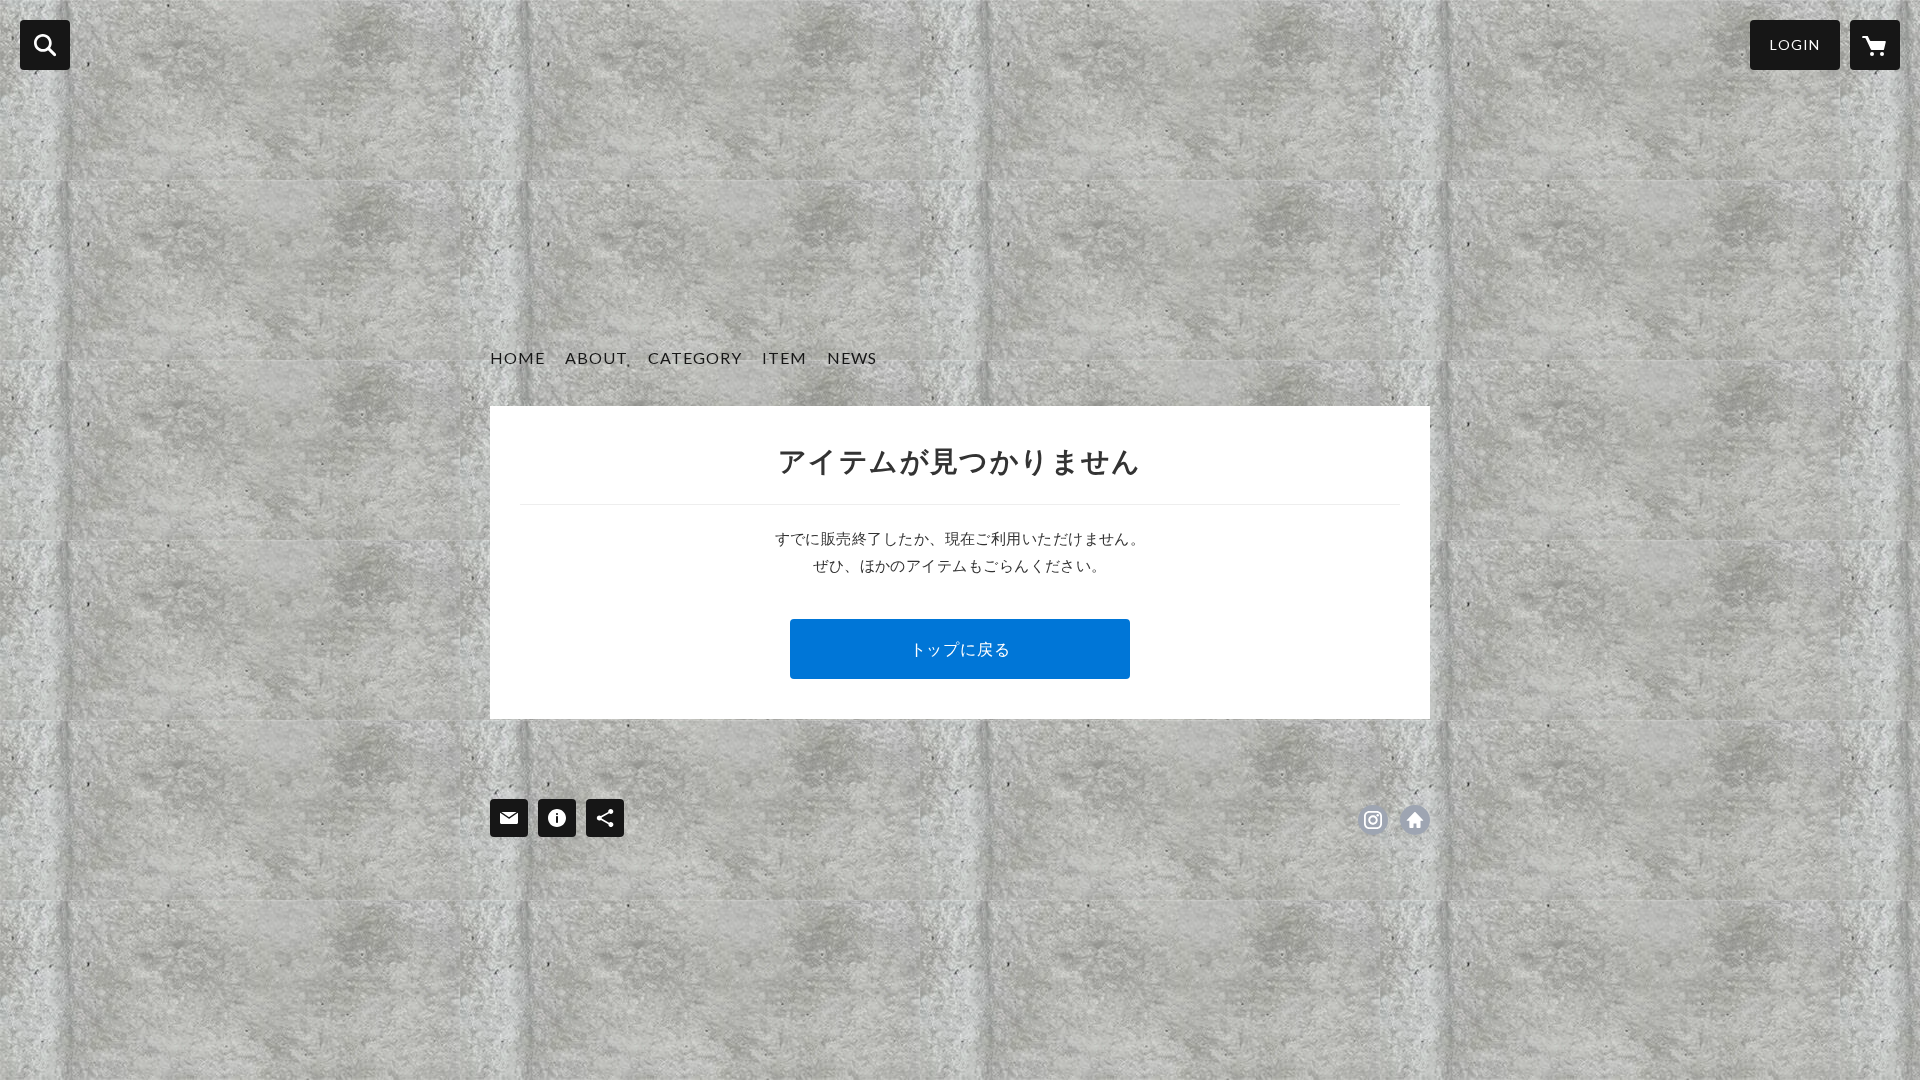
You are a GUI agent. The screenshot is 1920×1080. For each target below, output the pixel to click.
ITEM (784, 357)
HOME (517, 357)
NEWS (852, 357)
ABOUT (596, 357)
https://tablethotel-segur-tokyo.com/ (1415, 820)
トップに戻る (960, 648)
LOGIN (1795, 44)
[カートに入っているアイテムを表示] (1875, 45)
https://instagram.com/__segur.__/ (1373, 820)
